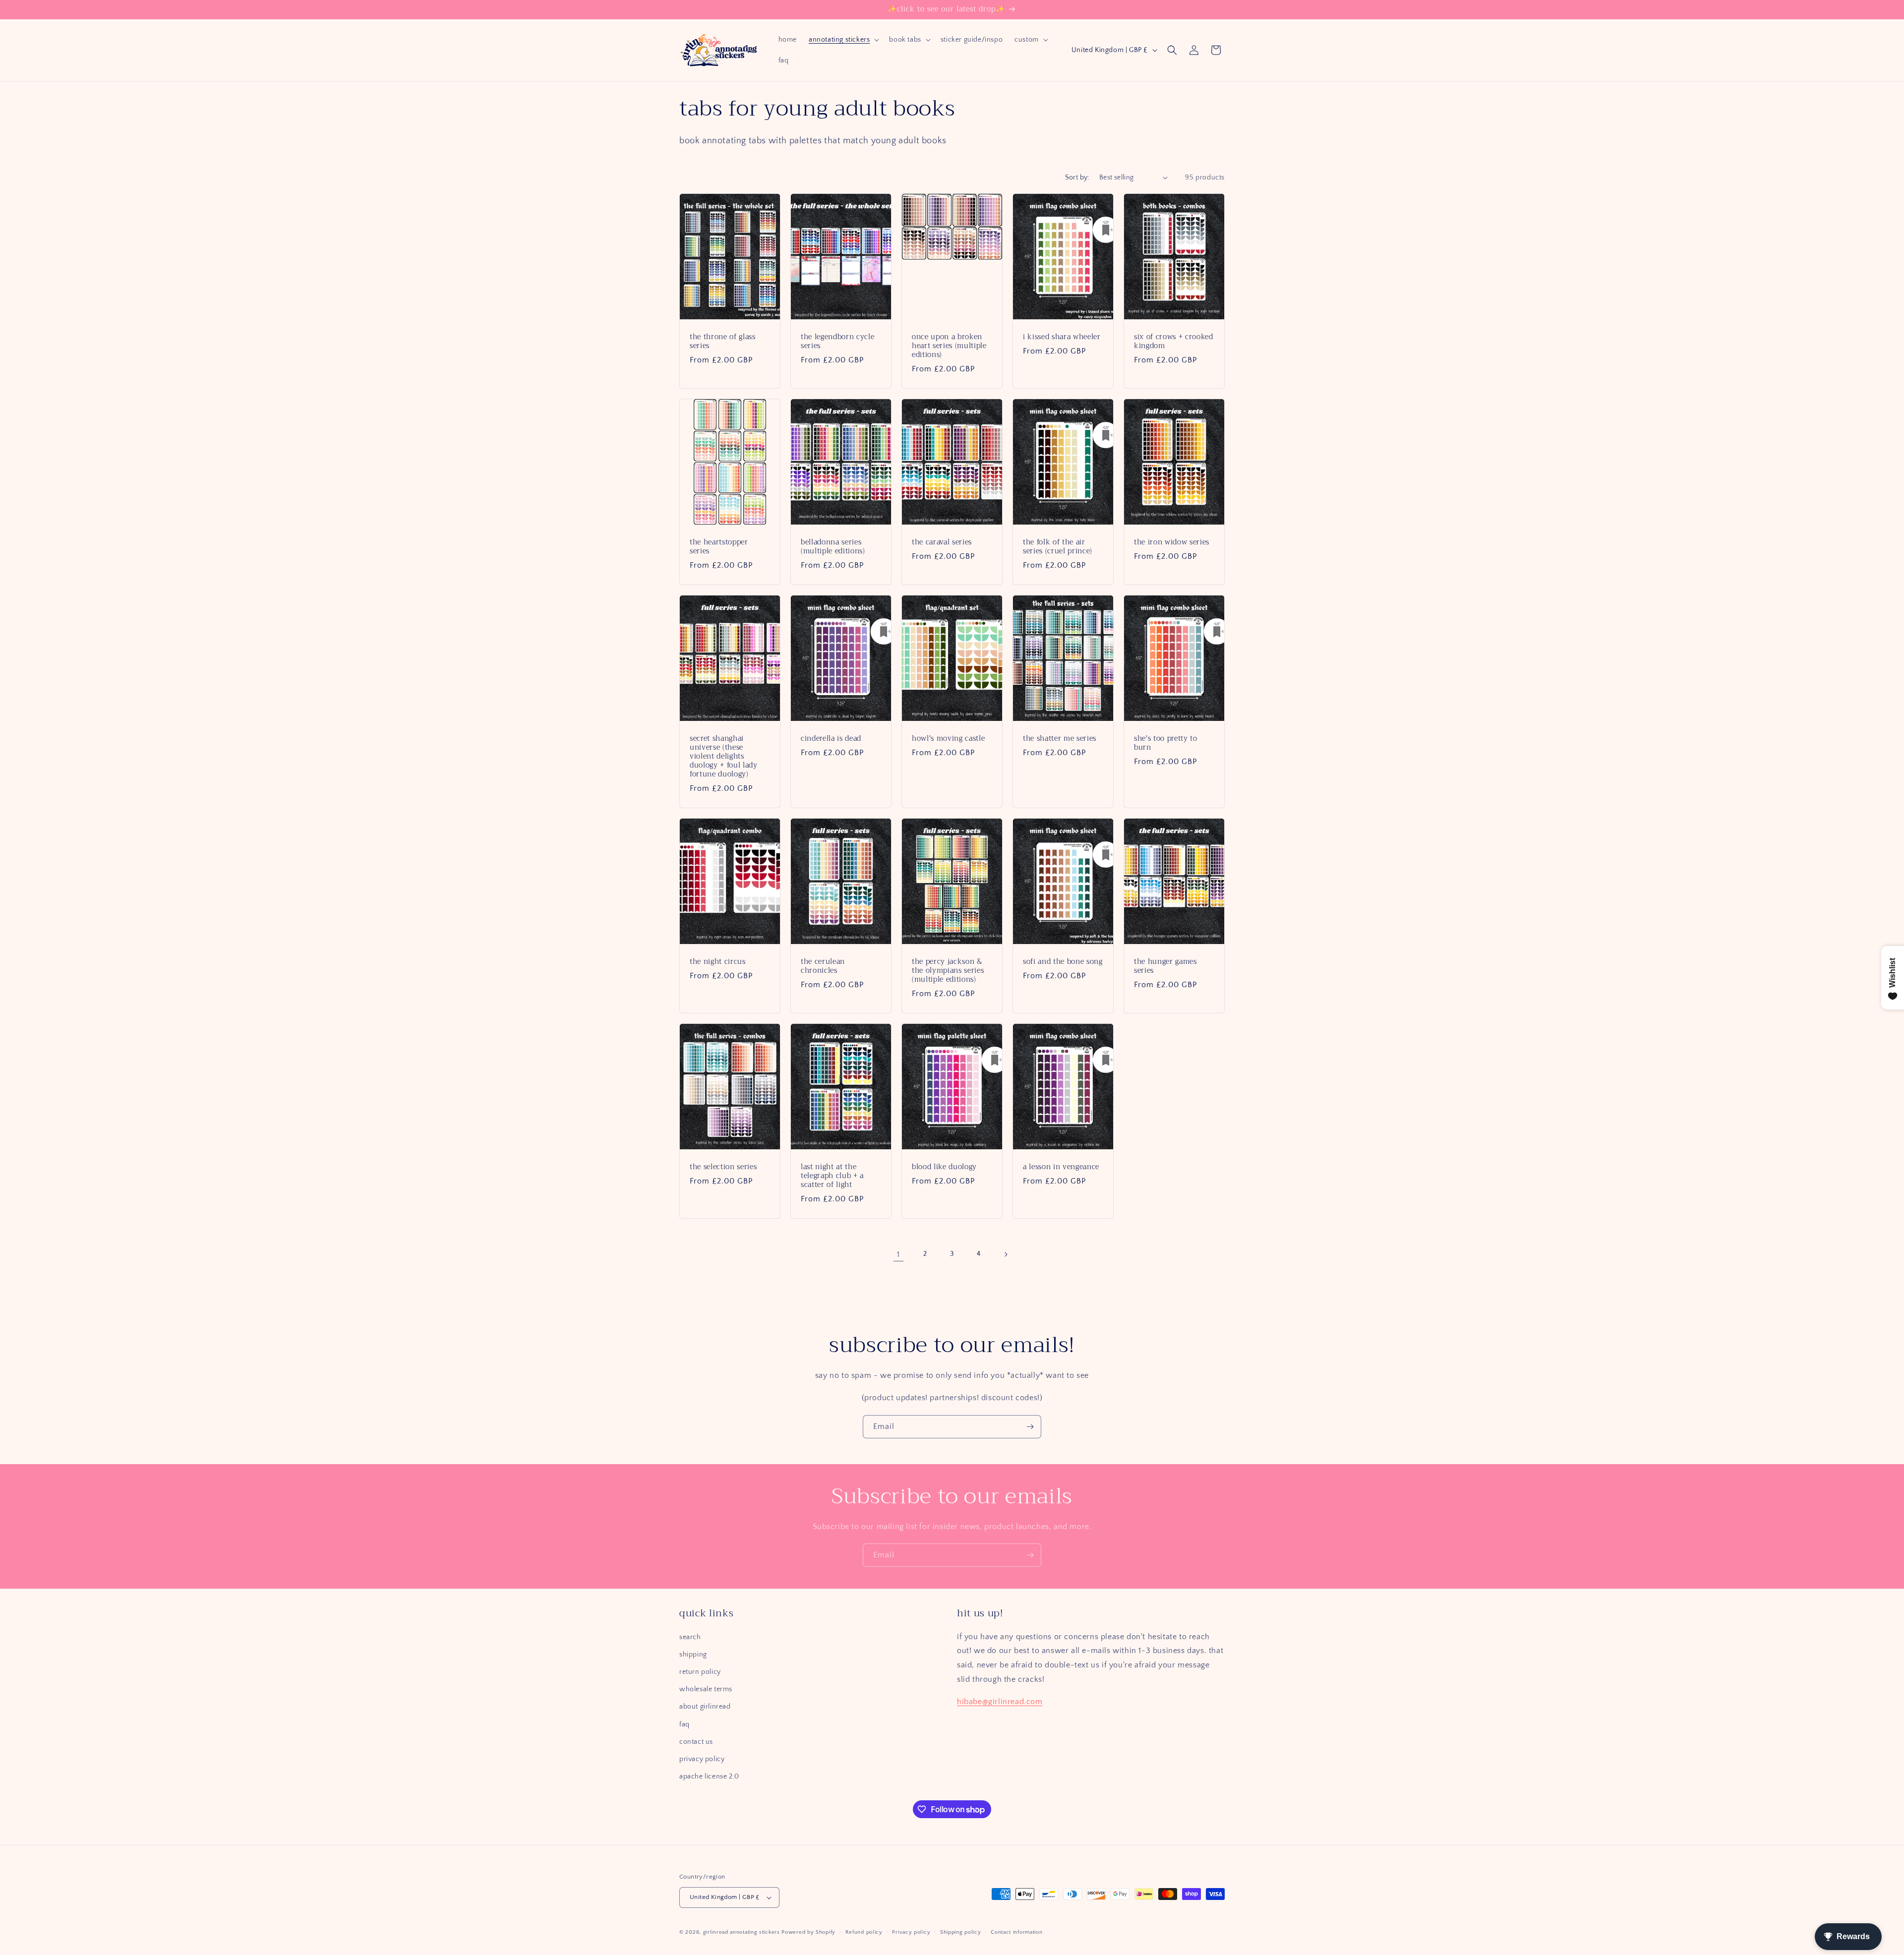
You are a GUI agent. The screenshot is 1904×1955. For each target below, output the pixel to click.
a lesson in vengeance (1061, 1167)
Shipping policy (961, 1932)
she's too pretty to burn (1166, 743)
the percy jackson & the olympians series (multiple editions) (948, 971)
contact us (696, 1742)
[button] (843, 40)
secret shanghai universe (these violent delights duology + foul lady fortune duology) (724, 756)
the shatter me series (1060, 738)
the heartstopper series (719, 546)
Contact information (1016, 1932)
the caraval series (942, 542)
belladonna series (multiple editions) (833, 546)
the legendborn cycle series (837, 341)
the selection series (723, 1167)
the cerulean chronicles (823, 966)
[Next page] (1006, 1254)
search (690, 1637)
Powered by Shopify (808, 1932)
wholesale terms (706, 1689)
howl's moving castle (948, 738)
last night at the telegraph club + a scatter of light (832, 1176)
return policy (700, 1672)
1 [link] (898, 1254)
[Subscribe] (1030, 1427)
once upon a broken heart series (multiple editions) (949, 346)
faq (684, 1724)
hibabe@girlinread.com (1000, 1702)
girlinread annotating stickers (742, 1932)
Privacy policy (911, 1932)
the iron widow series (1172, 542)
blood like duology (944, 1167)
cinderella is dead (831, 738)
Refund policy (864, 1932)
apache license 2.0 (709, 1777)
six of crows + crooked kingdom (1174, 341)
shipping (693, 1655)
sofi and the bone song (1063, 961)
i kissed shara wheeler (1062, 337)
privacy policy (702, 1759)
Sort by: (1077, 178)
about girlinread (705, 1707)
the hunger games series (1165, 966)
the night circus (718, 961)
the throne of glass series (723, 341)
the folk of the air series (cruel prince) (1058, 546)
